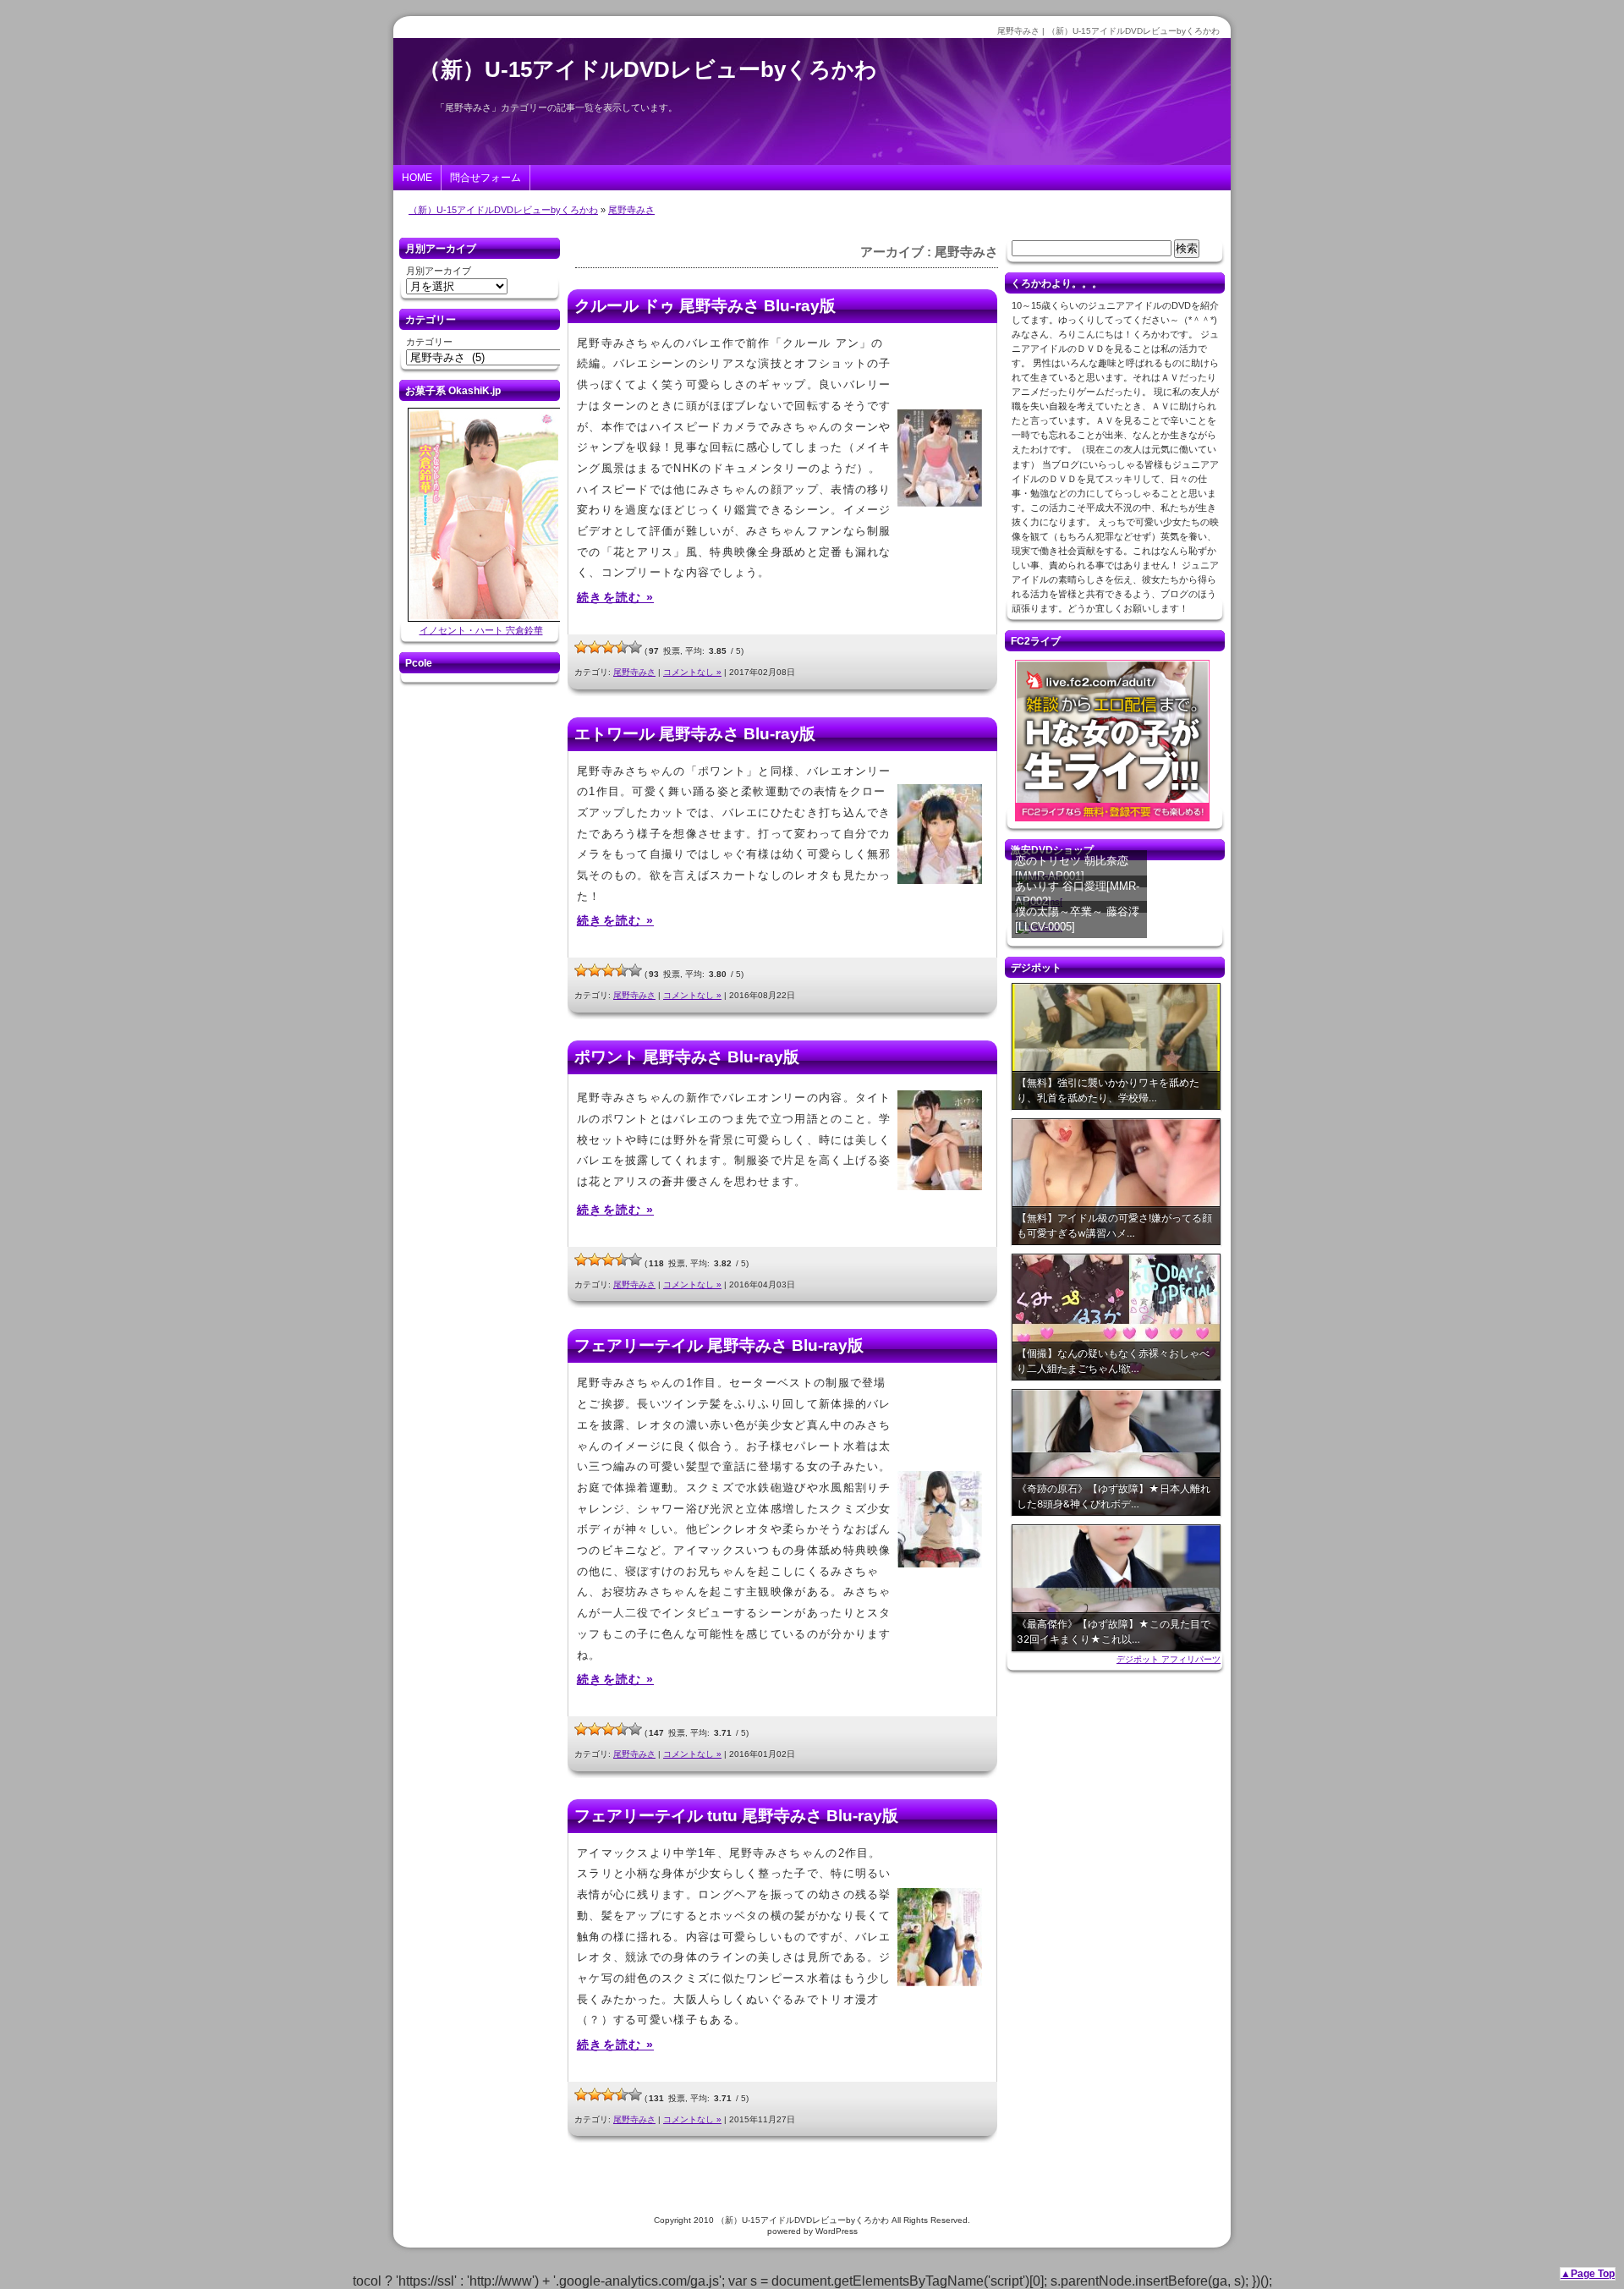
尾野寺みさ (631, 210)
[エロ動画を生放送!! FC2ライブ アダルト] (1112, 821)
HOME (417, 178)
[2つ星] (595, 647)
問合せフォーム (486, 178)
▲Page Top (1588, 2274)
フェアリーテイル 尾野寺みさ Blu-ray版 (719, 1345)
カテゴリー (429, 342)
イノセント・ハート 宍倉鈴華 (481, 630)
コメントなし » (692, 672)
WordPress (837, 2231)
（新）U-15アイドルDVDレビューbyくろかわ (648, 69)
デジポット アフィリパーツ (1169, 1659)
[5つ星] (635, 647)
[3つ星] (608, 647)
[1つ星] (581, 647)
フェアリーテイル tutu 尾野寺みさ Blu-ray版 (736, 1816)
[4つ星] (622, 647)
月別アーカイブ (439, 271)
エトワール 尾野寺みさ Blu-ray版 (695, 734)
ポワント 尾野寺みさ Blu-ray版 (687, 1057)
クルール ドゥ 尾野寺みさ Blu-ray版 (705, 306)
